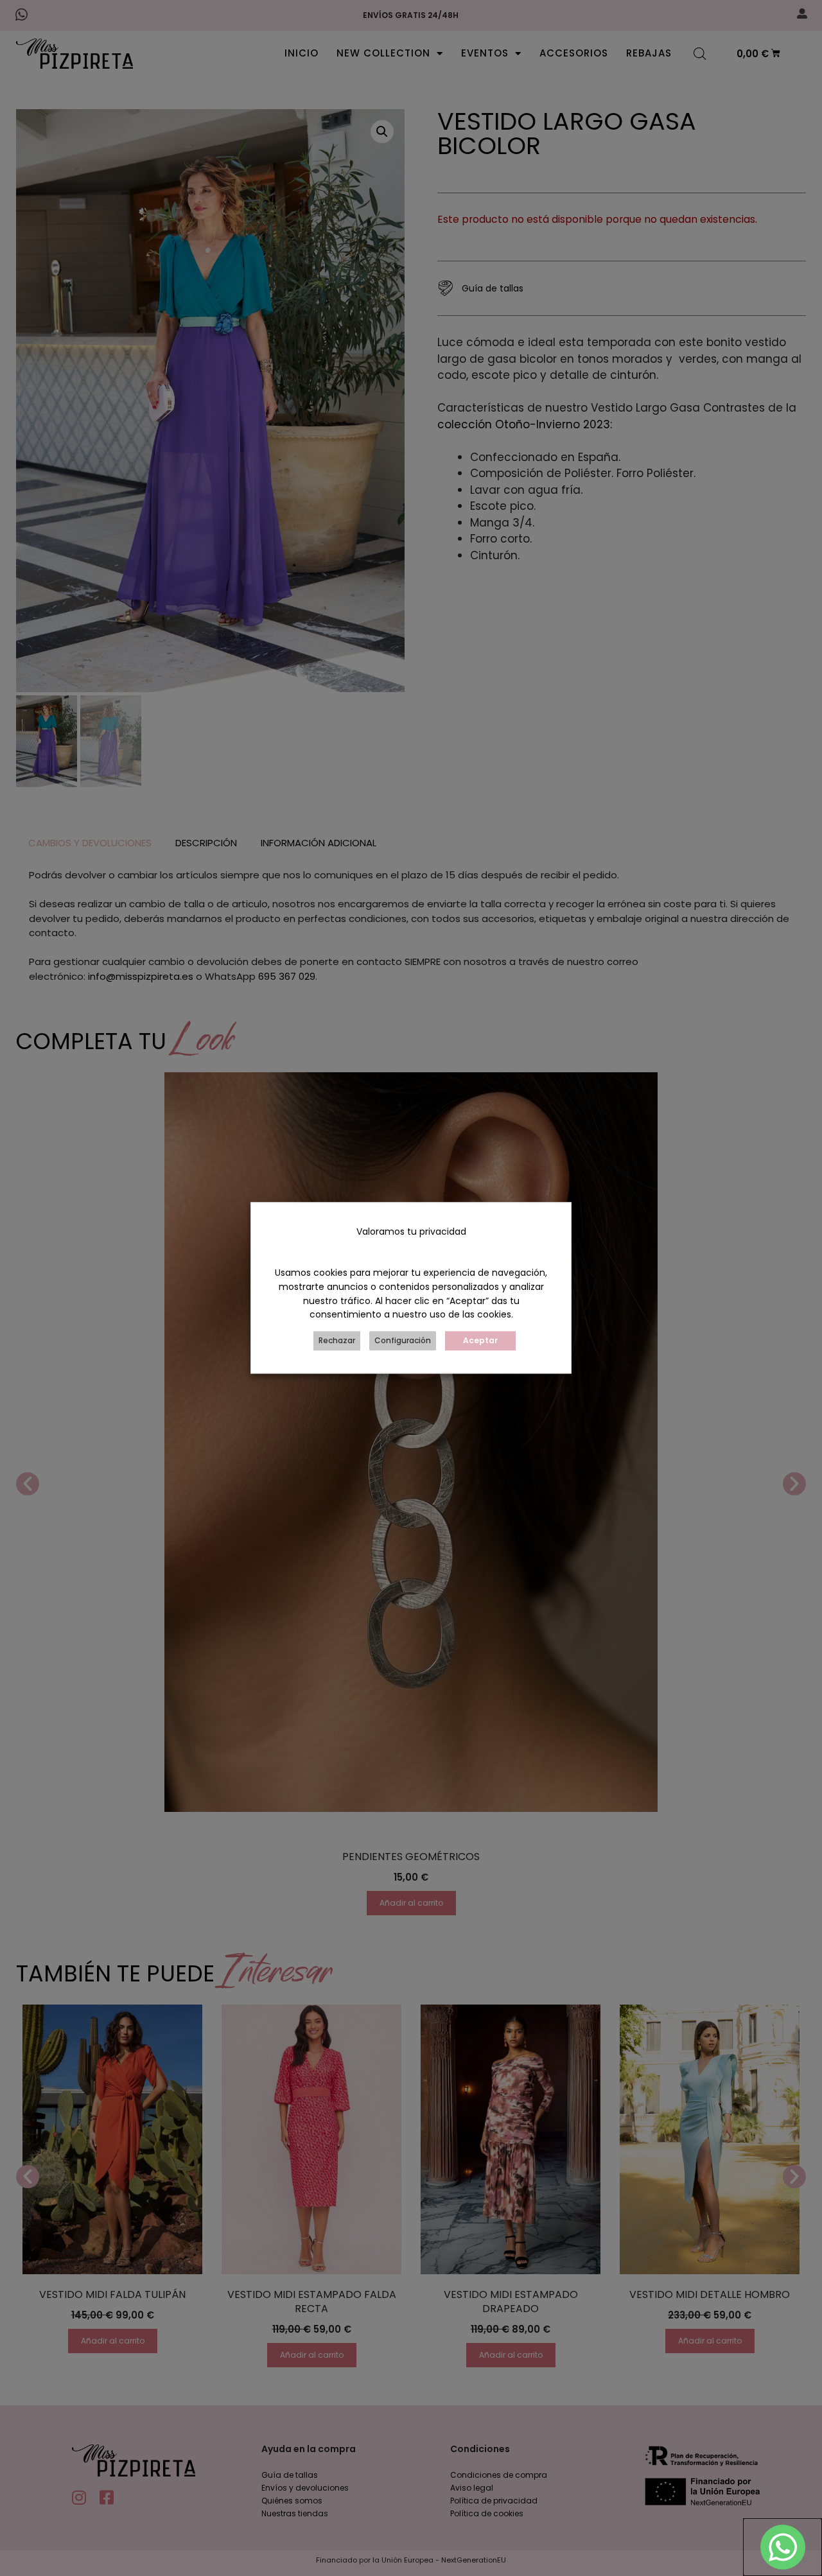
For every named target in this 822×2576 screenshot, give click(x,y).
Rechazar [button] (337, 1341)
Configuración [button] (403, 1341)
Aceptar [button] (480, 1341)
